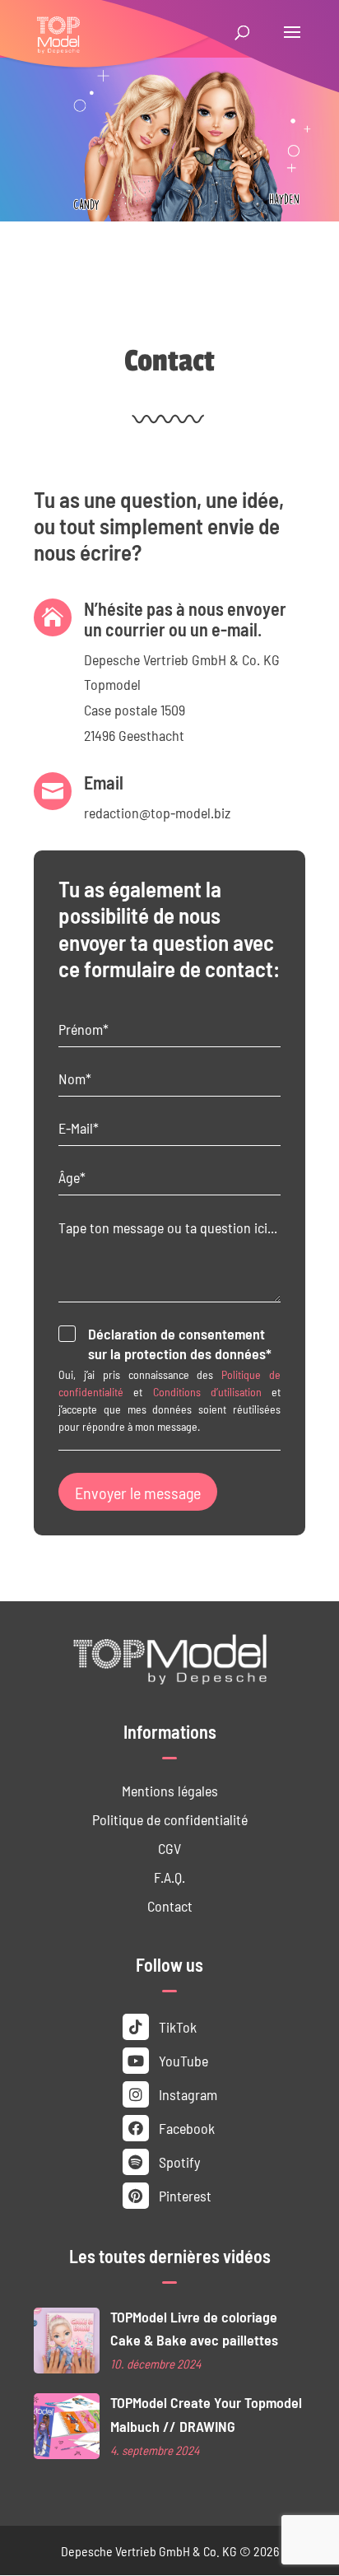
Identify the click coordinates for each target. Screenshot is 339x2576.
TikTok (176, 2026)
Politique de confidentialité (170, 1819)
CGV (169, 1848)
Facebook (185, 2128)
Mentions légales (170, 1790)
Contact (170, 1905)
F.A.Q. (169, 1877)
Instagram (186, 2094)
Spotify (178, 2161)
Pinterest (183, 2195)
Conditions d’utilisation (207, 1391)
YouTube (182, 2060)
